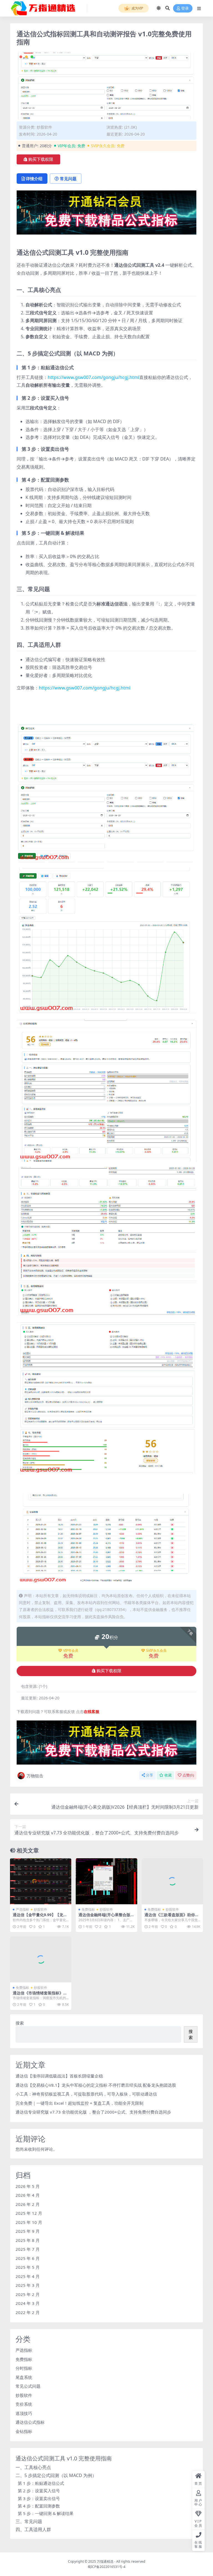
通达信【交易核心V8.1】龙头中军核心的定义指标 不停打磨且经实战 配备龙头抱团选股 (96, 2085)
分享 (149, 1775)
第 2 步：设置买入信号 (39, 2491)
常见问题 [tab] (68, 179)
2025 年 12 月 (29, 2213)
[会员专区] (106, 214)
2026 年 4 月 (28, 2195)
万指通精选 (105, 2561)
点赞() (188, 1775)
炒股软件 (44, 127)
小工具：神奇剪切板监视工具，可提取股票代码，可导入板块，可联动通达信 (86, 2094)
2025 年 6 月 (28, 2258)
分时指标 (24, 2368)
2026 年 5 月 (28, 2186)
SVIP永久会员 (156, 1651)
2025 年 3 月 (28, 2285)
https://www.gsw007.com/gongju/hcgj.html (93, 377)
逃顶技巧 (24, 2413)
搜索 (20, 2023)
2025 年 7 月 (28, 2249)
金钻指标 (24, 2431)
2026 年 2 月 (28, 2204)
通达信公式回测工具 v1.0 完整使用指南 (64, 2458)
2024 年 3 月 (28, 2303)
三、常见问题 (29, 2521)
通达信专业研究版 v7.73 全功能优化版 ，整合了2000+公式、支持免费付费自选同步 (93, 2112)
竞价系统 (24, 2404)
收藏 (168, 1775)
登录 (185, 8)
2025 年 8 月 (28, 2240)
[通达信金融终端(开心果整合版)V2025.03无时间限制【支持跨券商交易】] (106, 1881)
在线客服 (92, 1711)
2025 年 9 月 (28, 2231)
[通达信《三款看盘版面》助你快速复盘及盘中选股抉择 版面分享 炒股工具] (172, 1881)
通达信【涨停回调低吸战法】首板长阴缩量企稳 (59, 2076)
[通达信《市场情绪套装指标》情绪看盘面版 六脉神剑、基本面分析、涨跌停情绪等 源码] (41, 1959)
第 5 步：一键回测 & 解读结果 (46, 2513)
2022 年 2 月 (28, 2312)
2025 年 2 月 (28, 2294)
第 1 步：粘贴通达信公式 (41, 2483)
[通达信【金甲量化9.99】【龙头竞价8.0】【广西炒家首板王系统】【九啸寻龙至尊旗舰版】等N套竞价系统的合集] (41, 1881)
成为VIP (137, 8)
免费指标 (88, 1909)
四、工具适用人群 (33, 2529)
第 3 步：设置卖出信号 (39, 2498)
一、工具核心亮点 (33, 2467)
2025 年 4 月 (28, 2276)
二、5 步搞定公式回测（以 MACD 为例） (56, 2475)
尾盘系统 (24, 2377)
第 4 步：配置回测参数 (39, 2506)
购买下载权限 (41, 159)
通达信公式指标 (30, 2422)
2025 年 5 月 (28, 2267)
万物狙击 (35, 1776)
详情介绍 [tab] (34, 179)
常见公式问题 (28, 2386)
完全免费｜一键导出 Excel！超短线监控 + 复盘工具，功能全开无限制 (79, 2103)
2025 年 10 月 (29, 2222)
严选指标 (22, 1909)
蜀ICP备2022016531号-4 (106, 2567)
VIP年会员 (71, 1651)
